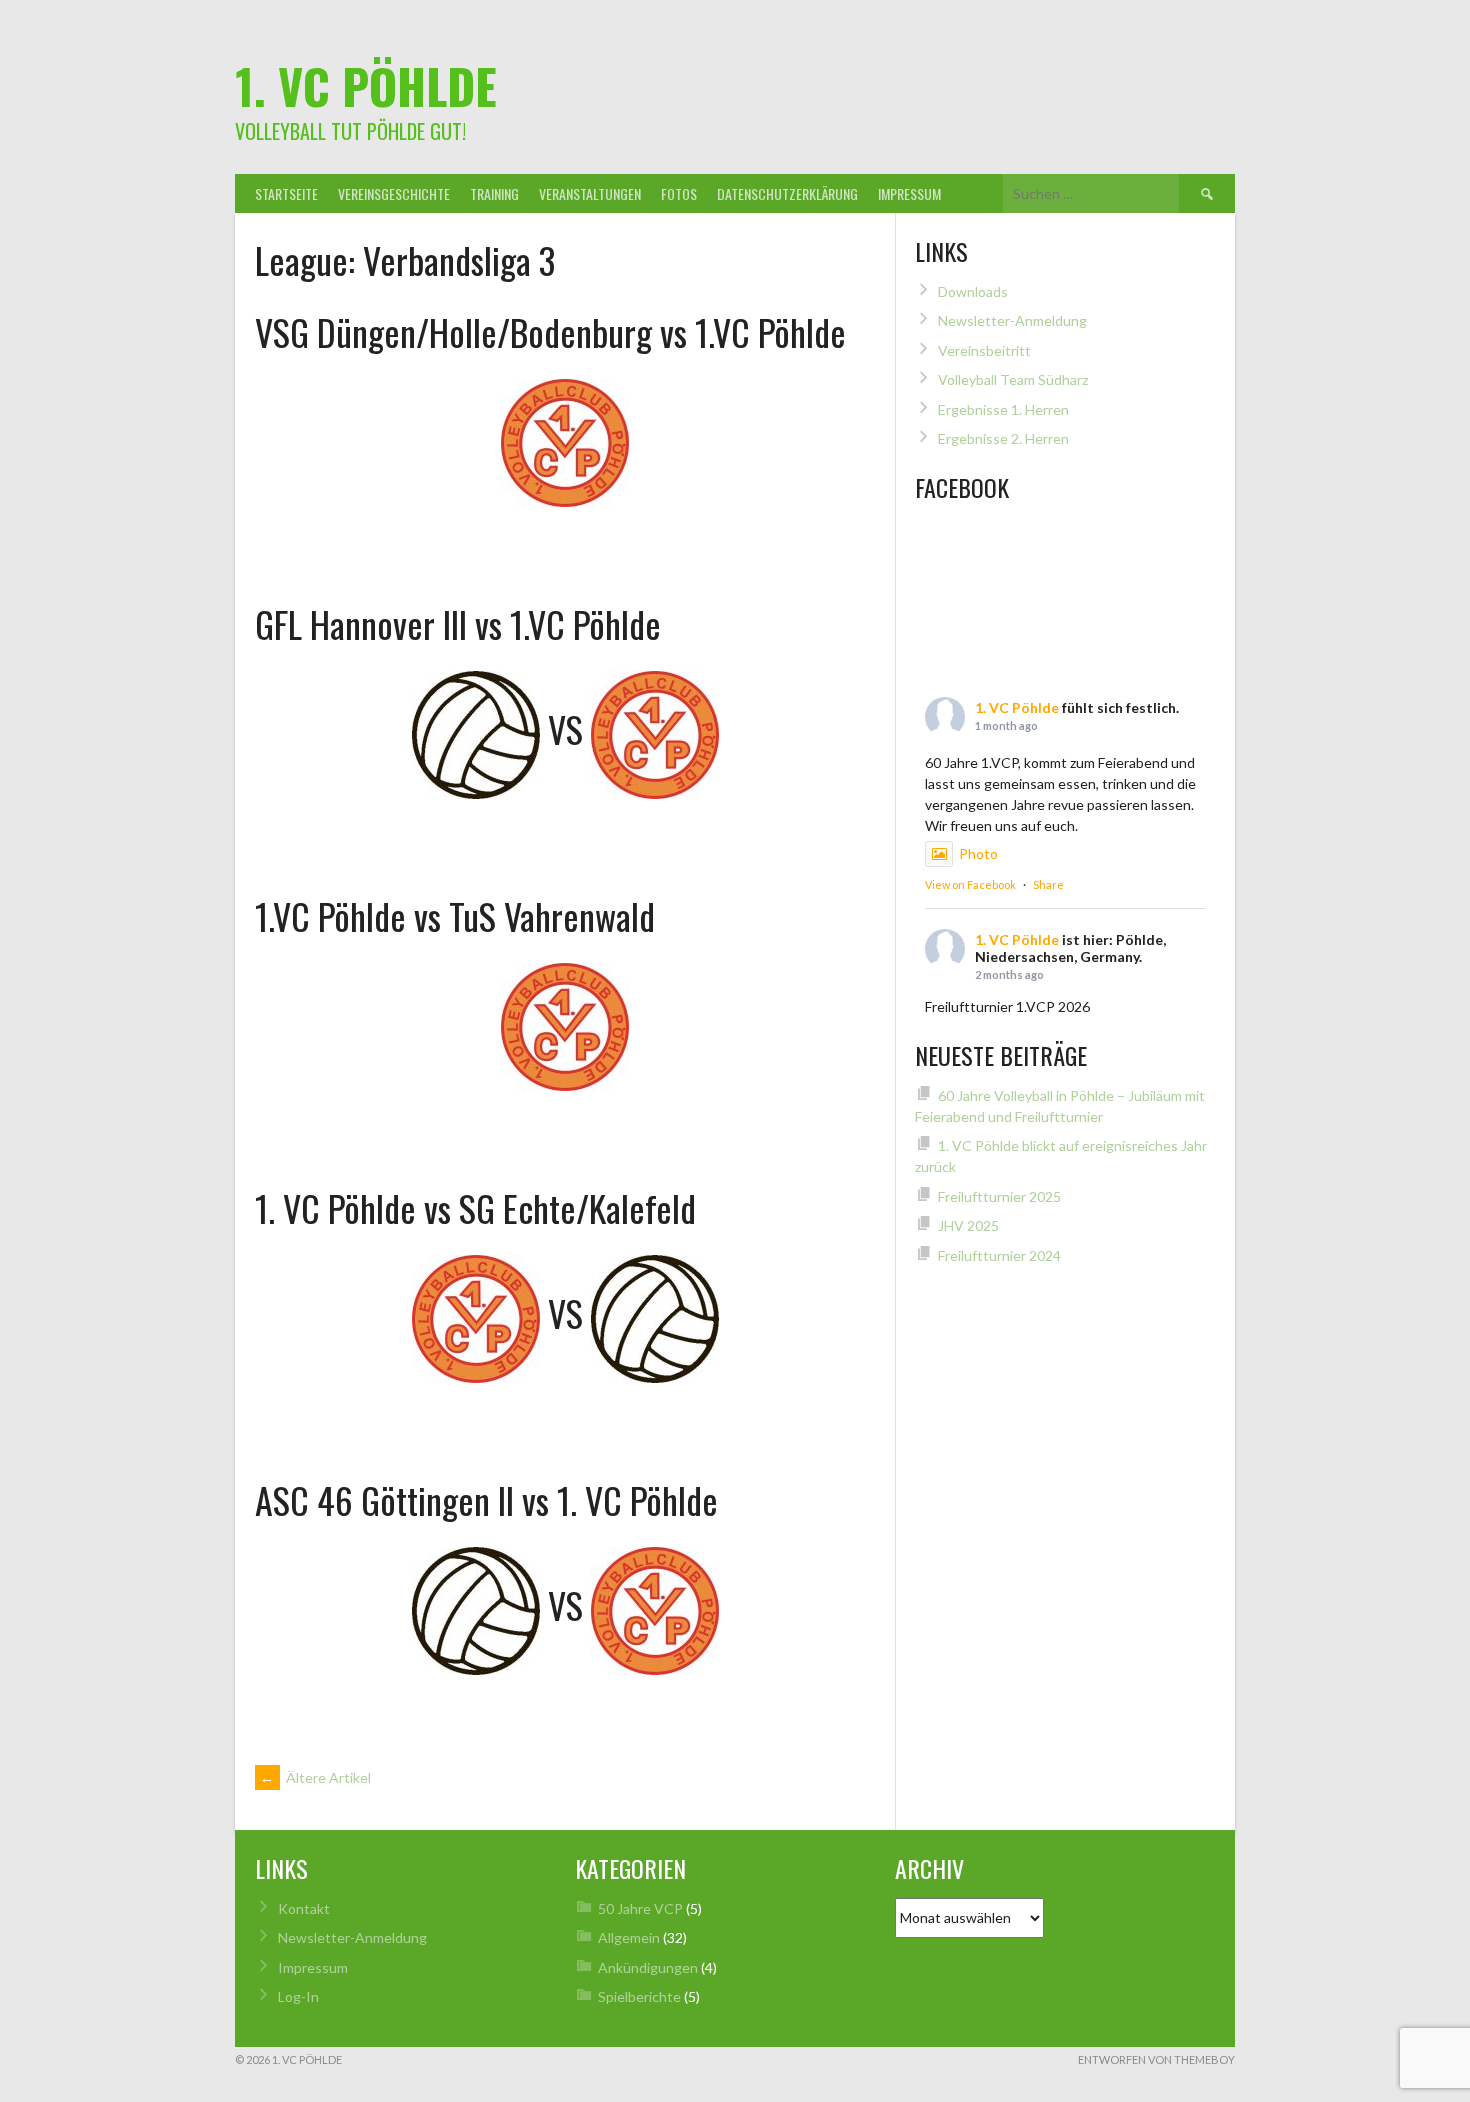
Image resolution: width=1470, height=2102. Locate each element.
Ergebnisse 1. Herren (1003, 409)
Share (1048, 884)
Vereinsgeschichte (394, 193)
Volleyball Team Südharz (1013, 379)
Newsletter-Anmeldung (1012, 320)
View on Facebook (970, 884)
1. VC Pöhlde (366, 85)
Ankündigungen (648, 1967)
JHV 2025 (968, 1225)
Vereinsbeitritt (984, 350)
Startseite (286, 193)
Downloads (973, 291)
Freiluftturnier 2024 (999, 1255)
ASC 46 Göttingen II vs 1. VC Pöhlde (486, 1499)
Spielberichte (639, 1996)
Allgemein (629, 1937)
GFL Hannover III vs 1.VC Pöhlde (458, 623)
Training (494, 193)
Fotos (679, 193)
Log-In (298, 1996)
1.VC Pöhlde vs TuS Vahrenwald (455, 915)
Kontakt (304, 1908)
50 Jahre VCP (640, 1908)
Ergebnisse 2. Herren (1003, 438)
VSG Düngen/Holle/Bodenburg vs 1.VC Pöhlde (550, 331)
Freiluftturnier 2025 (999, 1196)
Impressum (909, 193)
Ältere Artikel (315, 1777)
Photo (978, 853)
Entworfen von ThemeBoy (1156, 2059)
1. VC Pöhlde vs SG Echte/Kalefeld (475, 1207)
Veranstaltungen (590, 193)
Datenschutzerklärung (787, 193)
